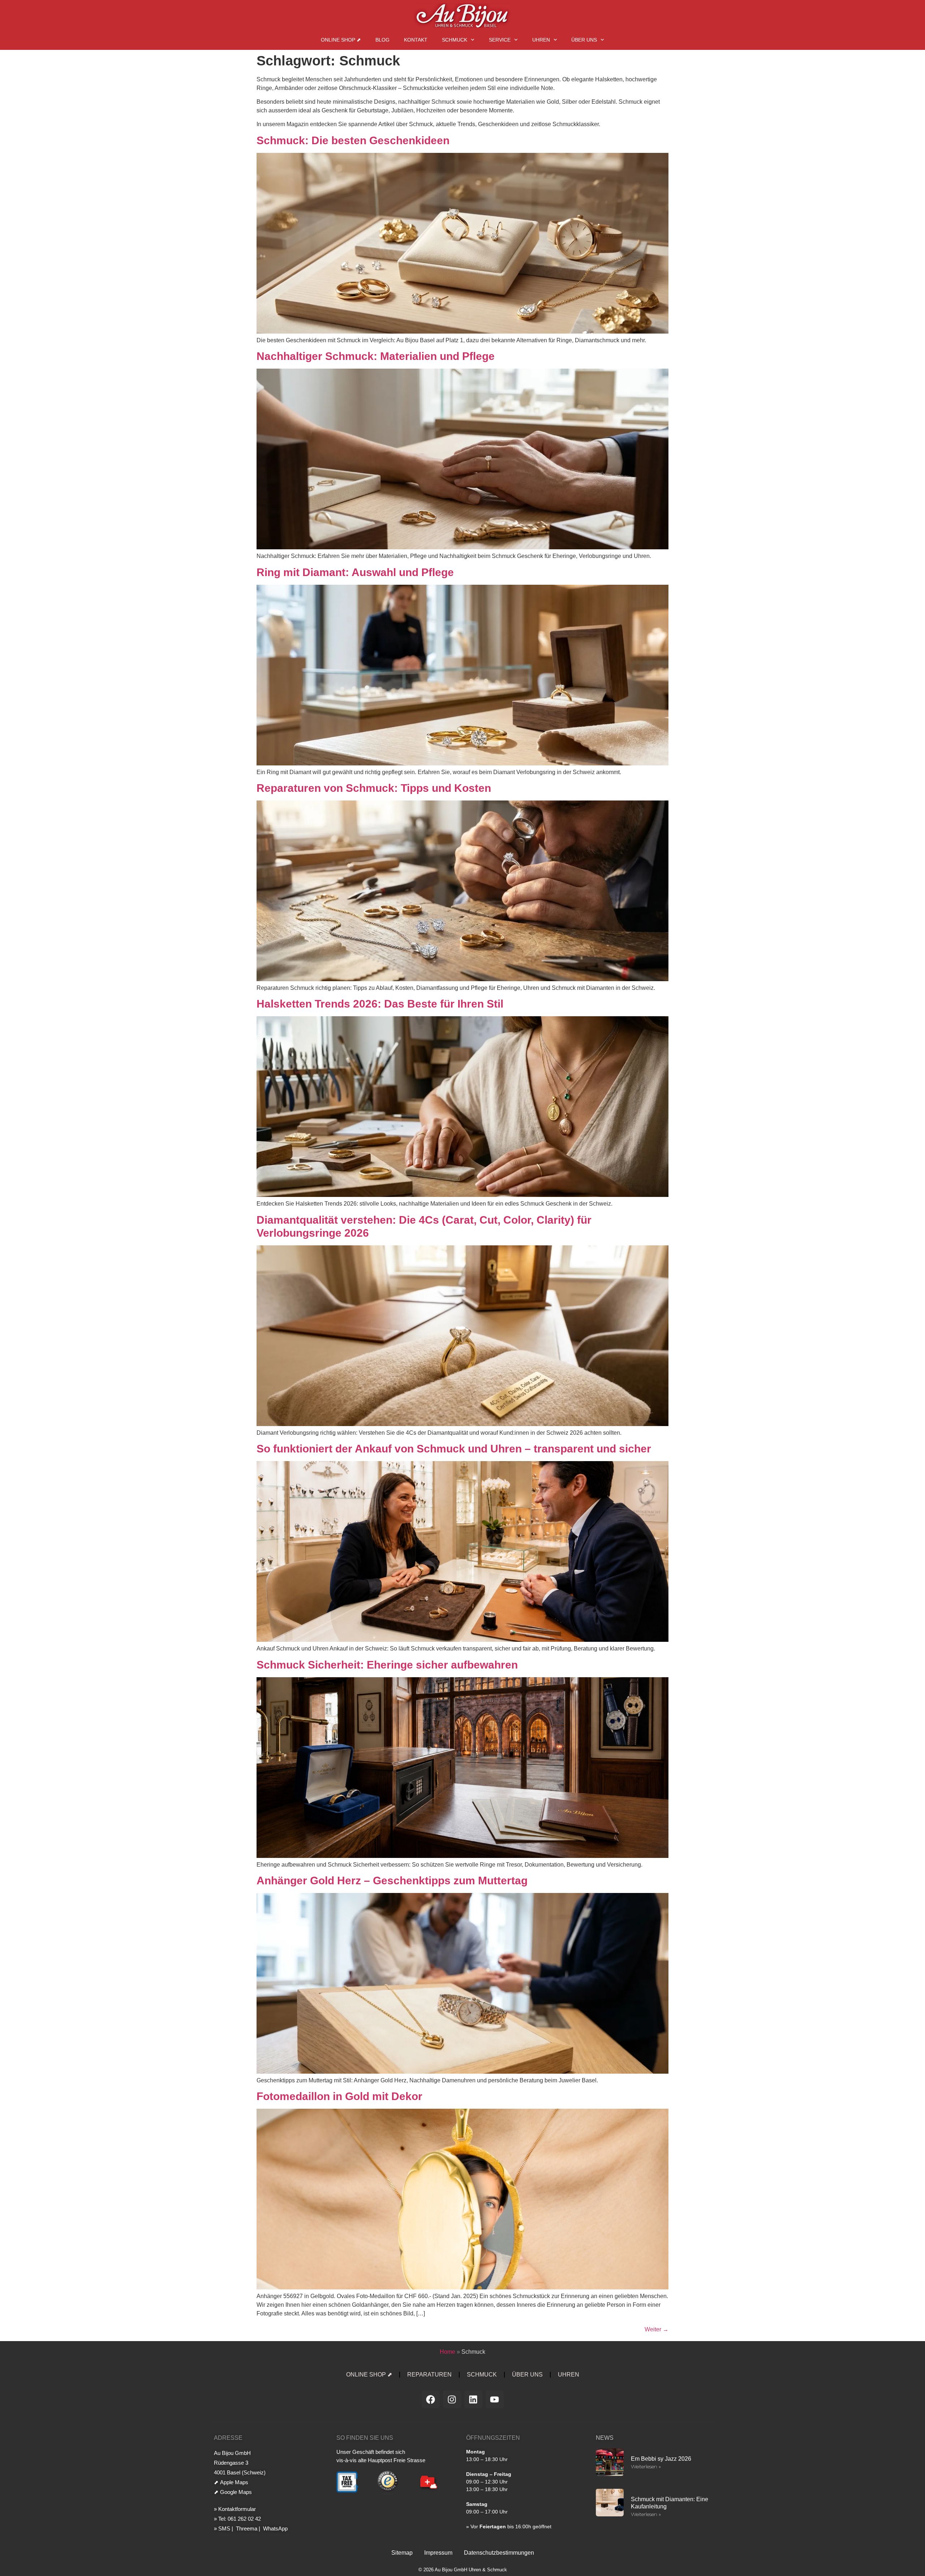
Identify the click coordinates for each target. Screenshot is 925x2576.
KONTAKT (416, 40)
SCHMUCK (455, 40)
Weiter (657, 2329)
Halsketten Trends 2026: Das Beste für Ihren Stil (380, 1004)
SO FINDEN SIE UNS (365, 2438)
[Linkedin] (473, 2399)
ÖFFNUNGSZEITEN (493, 2438)
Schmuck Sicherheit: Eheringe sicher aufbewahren (387, 1665)
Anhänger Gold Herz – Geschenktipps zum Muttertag (392, 1881)
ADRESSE (228, 2438)
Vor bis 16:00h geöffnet (511, 2526)
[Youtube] (495, 2399)
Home (448, 2352)
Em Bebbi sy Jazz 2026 (661, 2459)
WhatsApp (275, 2528)
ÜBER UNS (584, 40)
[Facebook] (431, 2399)
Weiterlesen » (646, 2466)
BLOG (382, 40)
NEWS (605, 2438)
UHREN (541, 40)
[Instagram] (452, 2399)
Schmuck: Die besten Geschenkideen (353, 140)
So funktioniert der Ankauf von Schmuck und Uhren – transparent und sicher (454, 1449)
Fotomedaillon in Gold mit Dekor (339, 2096)
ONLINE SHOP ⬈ (341, 40)
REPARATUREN (429, 2375)
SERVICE (500, 40)
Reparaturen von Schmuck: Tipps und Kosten (374, 788)
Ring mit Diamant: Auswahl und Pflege (355, 572)
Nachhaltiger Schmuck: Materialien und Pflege (376, 356)
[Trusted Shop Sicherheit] (388, 2493)
